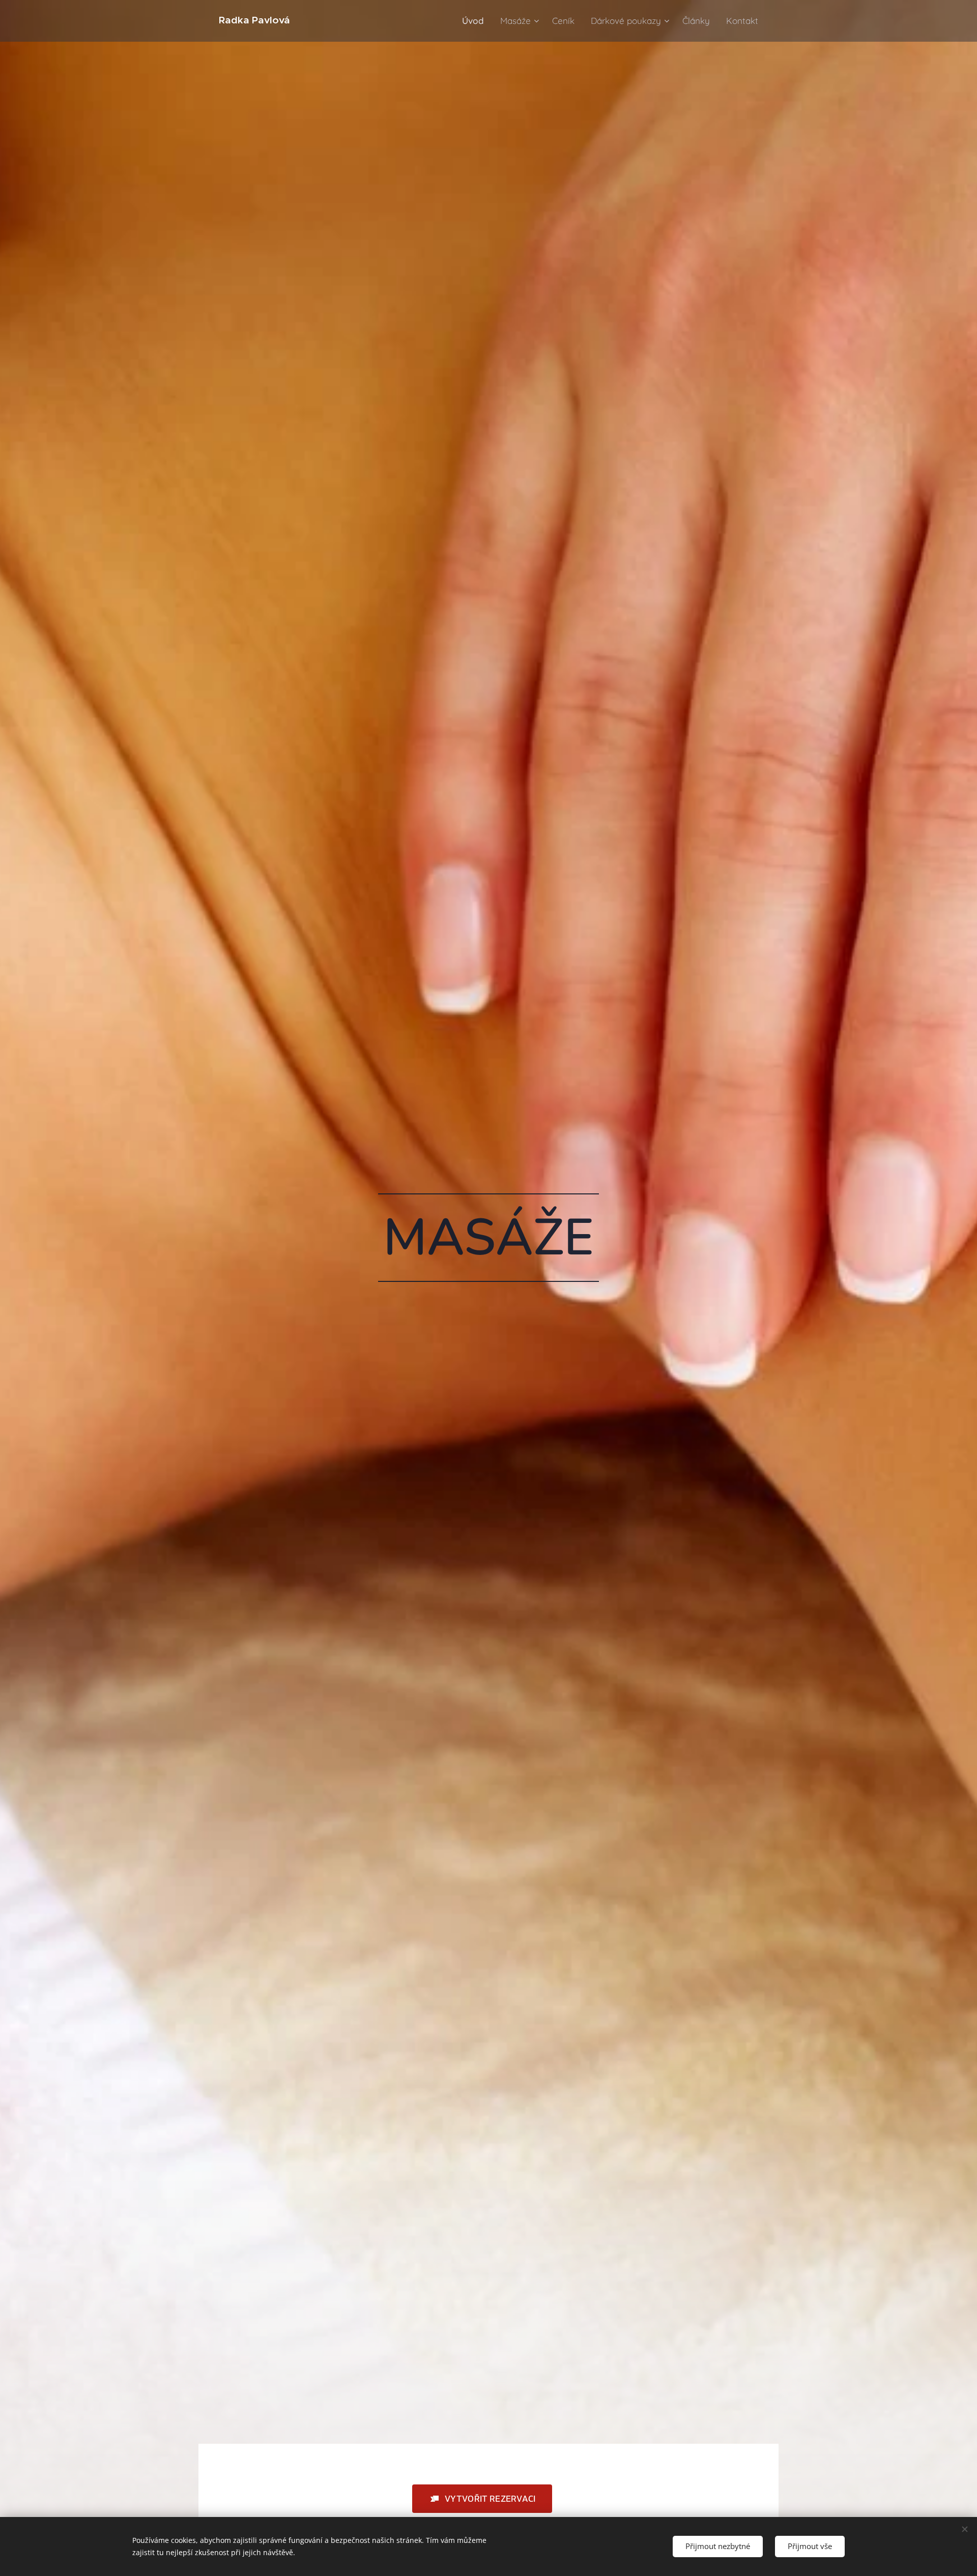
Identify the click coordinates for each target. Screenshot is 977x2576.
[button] (482, 2499)
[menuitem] (476, 21)
